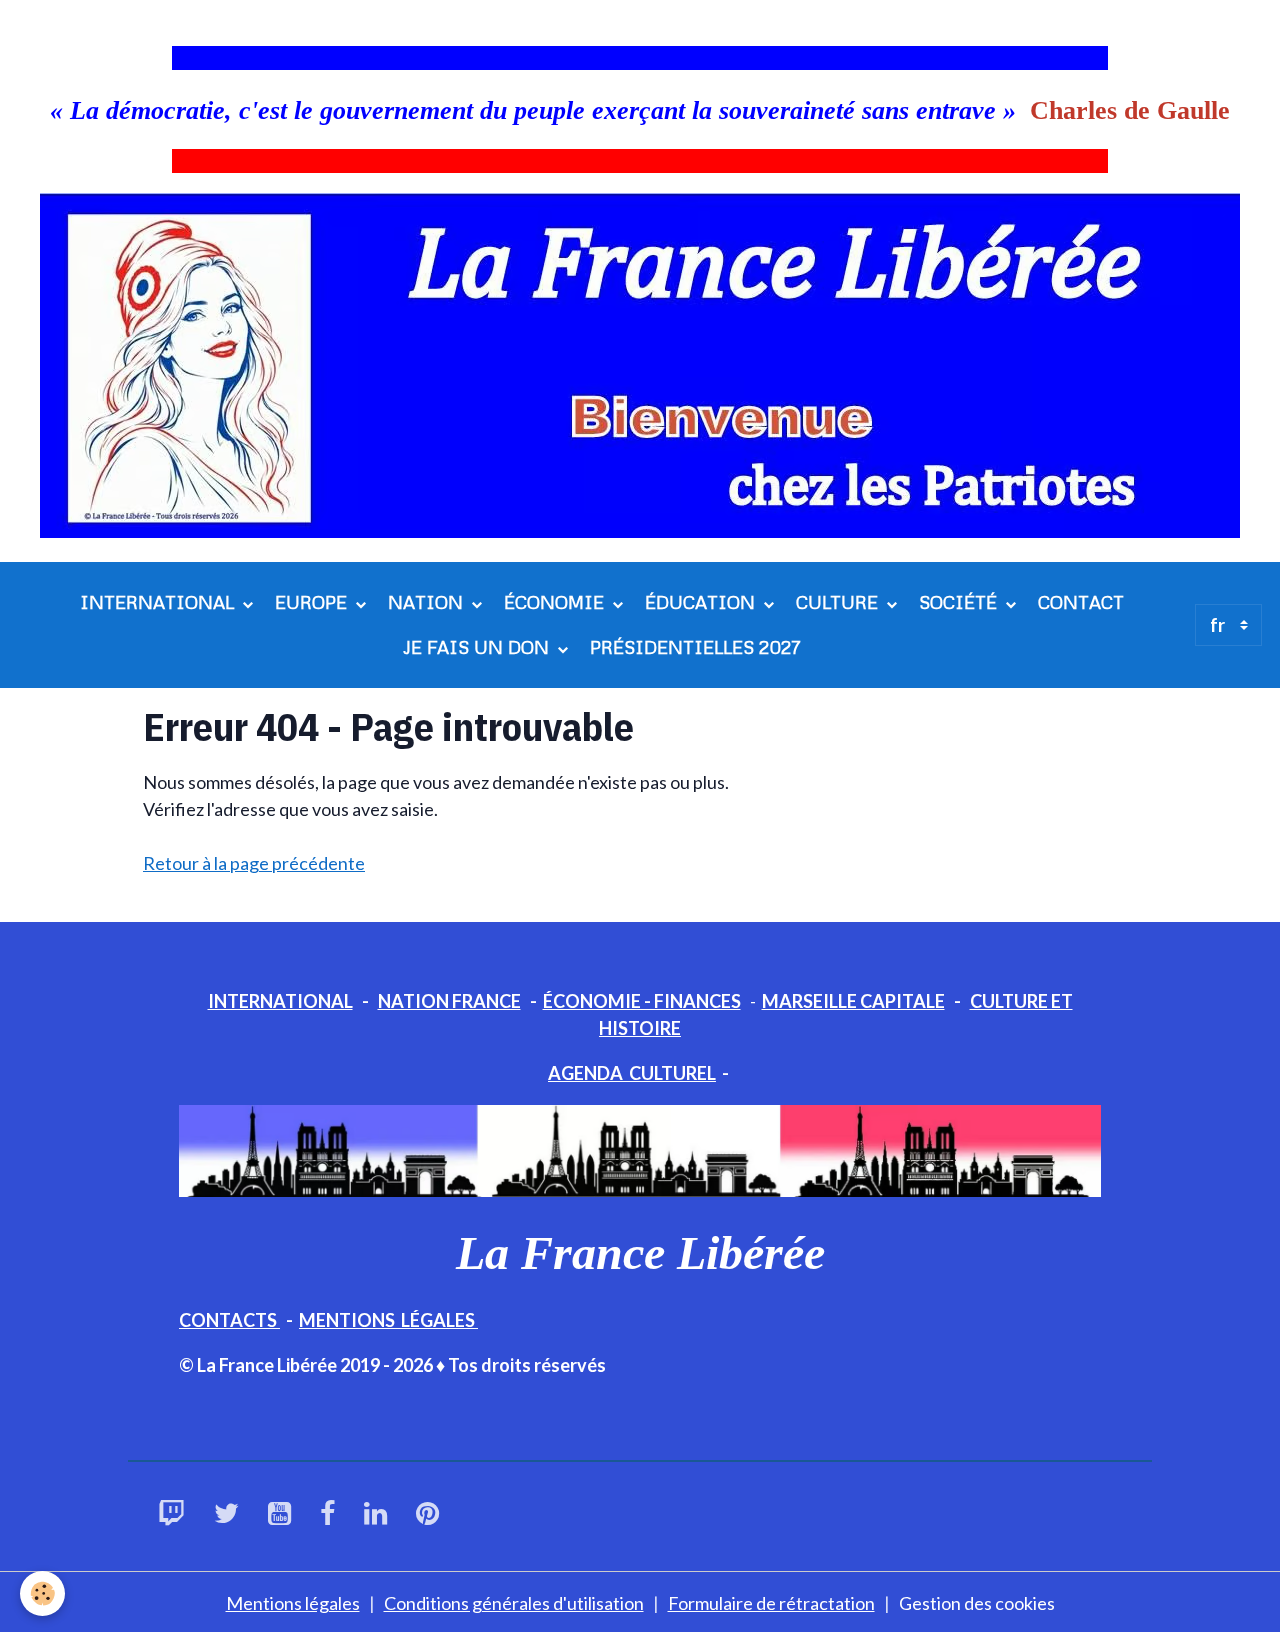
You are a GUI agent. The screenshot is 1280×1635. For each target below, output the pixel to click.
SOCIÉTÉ (960, 602)
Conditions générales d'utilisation (514, 1603)
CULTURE (839, 602)
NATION (428, 602)
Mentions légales (293, 1603)
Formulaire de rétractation (771, 1603)
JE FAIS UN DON (478, 647)
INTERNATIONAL (159, 602)
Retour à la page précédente (254, 863)
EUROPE (313, 602)
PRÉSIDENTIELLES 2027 (695, 647)
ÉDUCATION (702, 602)
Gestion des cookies (977, 1603)
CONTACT (1081, 602)
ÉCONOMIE (556, 602)
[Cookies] (42, 1593)
